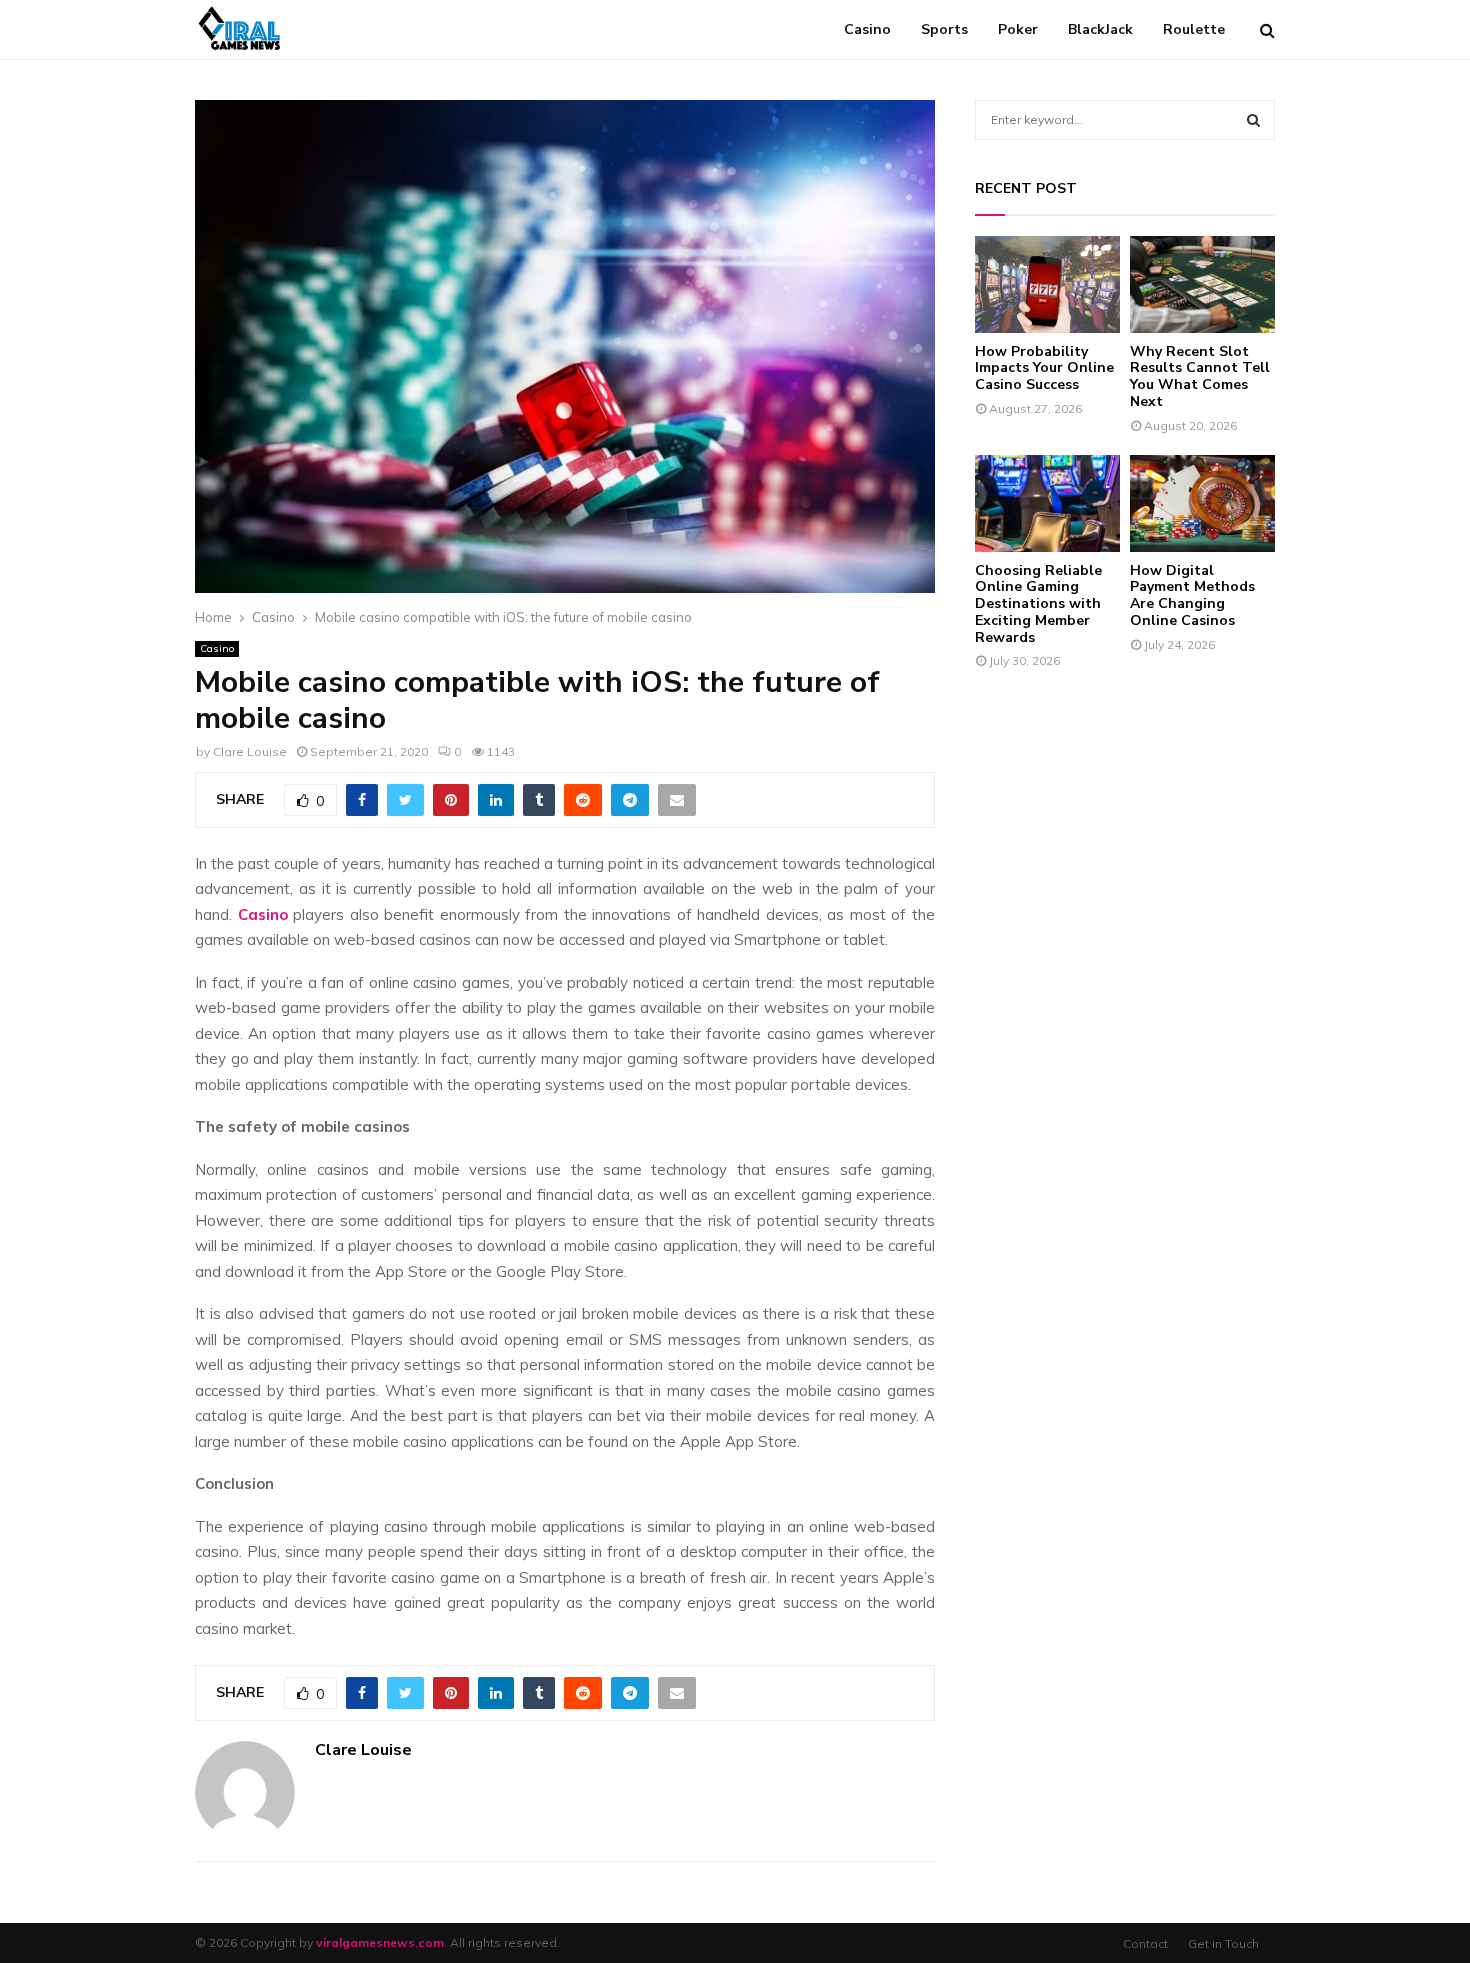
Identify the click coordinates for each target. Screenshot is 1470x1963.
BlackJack (1100, 29)
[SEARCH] (1253, 120)
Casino (867, 29)
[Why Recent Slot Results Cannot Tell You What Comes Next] (1202, 284)
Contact (1145, 1943)
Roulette (1194, 29)
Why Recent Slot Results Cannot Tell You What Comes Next (1200, 376)
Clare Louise (250, 751)
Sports (944, 29)
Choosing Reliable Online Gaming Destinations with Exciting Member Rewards (1038, 604)
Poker (1018, 29)
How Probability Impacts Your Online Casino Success (1044, 368)
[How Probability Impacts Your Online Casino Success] (1047, 284)
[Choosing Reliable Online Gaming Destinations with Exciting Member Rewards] (1047, 503)
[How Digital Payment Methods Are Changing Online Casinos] (1202, 503)
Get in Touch (1223, 1943)
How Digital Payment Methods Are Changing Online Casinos (1192, 595)
